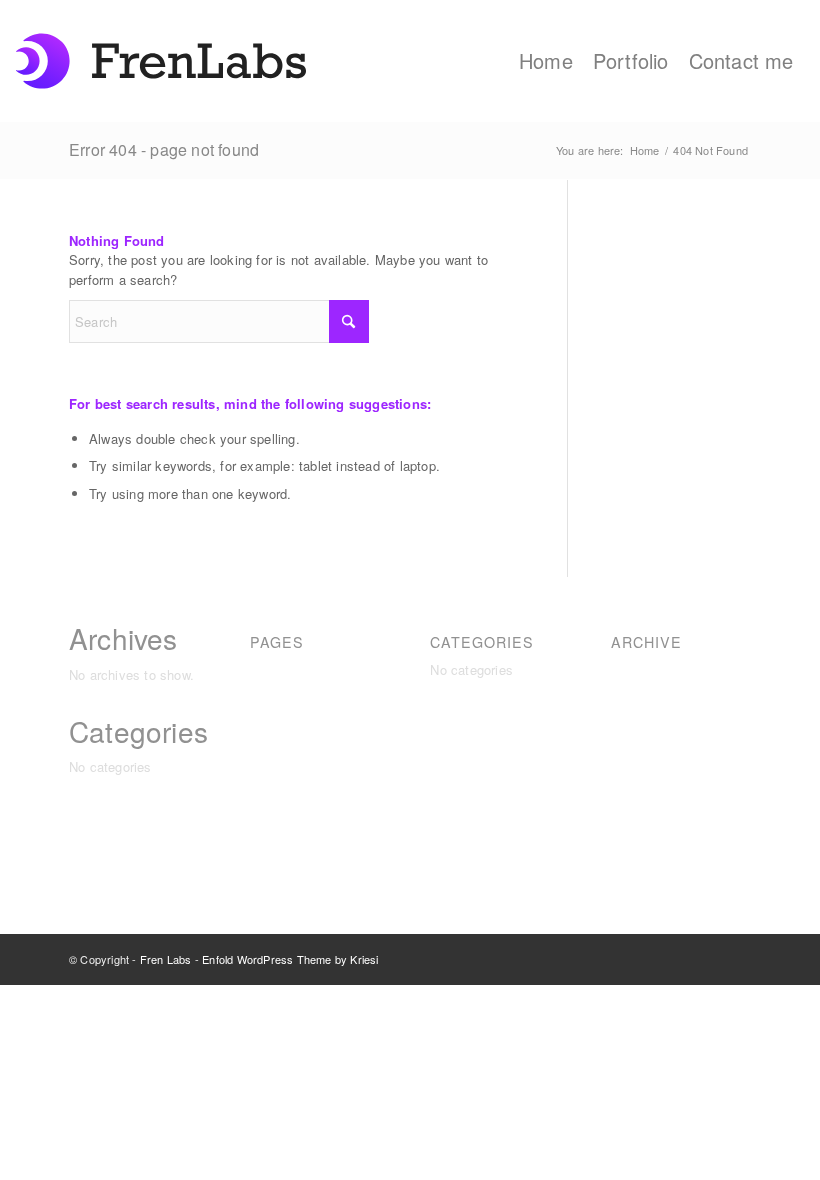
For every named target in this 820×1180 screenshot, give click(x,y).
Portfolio (275, 819)
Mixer (266, 755)
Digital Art (279, 712)
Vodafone (278, 862)
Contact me (284, 691)
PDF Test (278, 776)
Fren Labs (166, 959)
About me (279, 669)
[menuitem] (546, 61)
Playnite (274, 798)
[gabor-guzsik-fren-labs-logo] (161, 61)
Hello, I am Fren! (300, 734)
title (261, 841)
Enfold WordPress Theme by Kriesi (290, 959)
